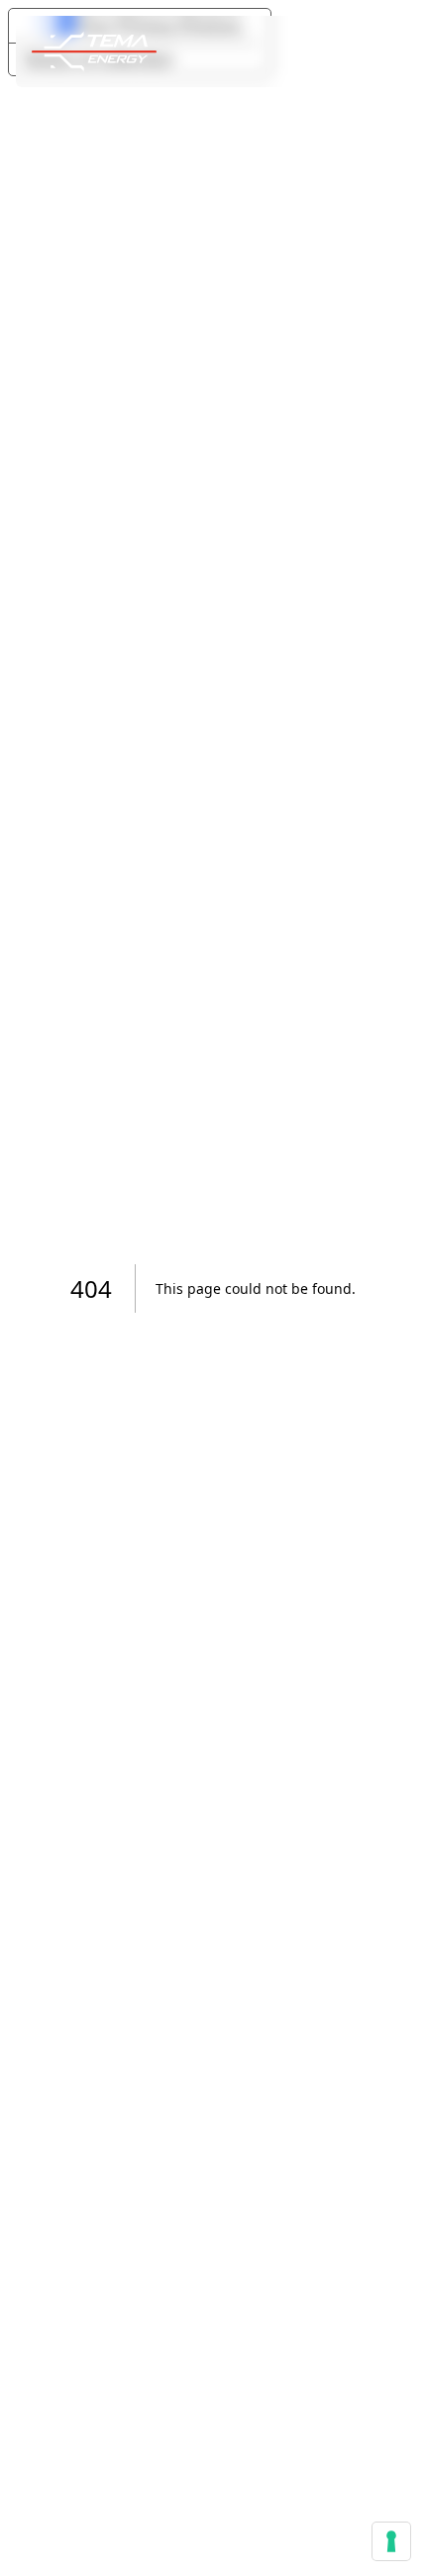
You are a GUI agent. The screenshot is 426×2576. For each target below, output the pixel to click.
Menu (325, 51)
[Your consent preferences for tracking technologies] (391, 2541)
